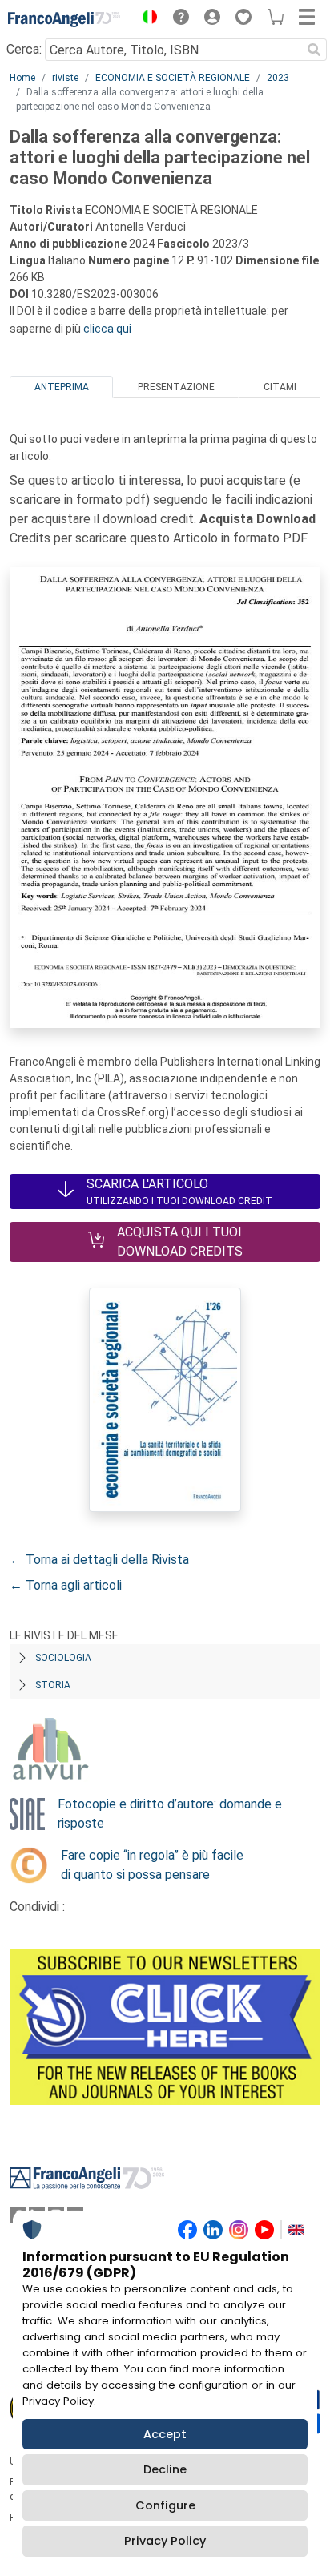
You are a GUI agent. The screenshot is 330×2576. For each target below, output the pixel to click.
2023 (278, 78)
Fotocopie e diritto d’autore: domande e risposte (170, 1814)
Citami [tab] (280, 387)
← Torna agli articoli (66, 1585)
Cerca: (24, 49)
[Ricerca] (314, 50)
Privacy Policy (165, 2541)
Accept (165, 2434)
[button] (146, 19)
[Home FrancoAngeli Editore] (64, 19)
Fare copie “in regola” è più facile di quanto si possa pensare (152, 1865)
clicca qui (107, 329)
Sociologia (63, 1658)
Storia (53, 1685)
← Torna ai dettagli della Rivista (99, 1560)
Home (22, 78)
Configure (165, 2505)
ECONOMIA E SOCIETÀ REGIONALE (173, 78)
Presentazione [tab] (176, 387)
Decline (165, 2469)
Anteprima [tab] (62, 387)
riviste (65, 78)
